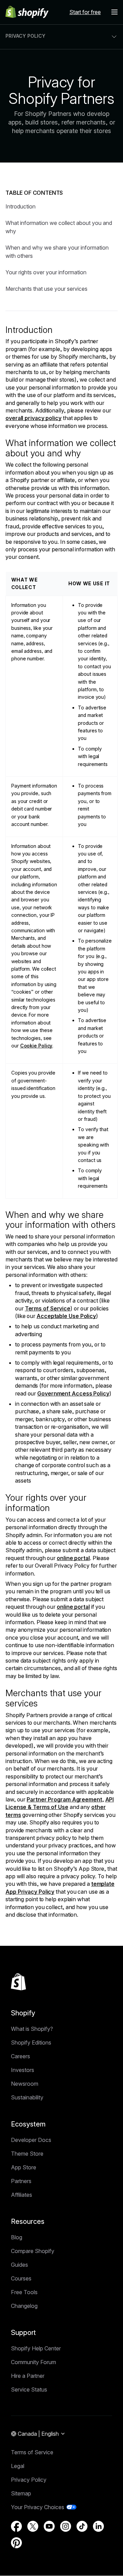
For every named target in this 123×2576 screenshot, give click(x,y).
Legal (18, 2466)
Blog (17, 2237)
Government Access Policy (73, 1393)
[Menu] (114, 12)
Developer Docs (31, 2140)
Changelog (24, 2306)
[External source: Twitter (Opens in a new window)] (33, 2526)
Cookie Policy (36, 1046)
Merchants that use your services (46, 289)
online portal (73, 1558)
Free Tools (24, 2292)
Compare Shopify (33, 2251)
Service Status (29, 2389)
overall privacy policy (33, 418)
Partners (21, 2181)
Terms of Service (48, 1308)
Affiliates (22, 2195)
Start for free (85, 12)
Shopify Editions (31, 2042)
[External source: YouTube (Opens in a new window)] (49, 2526)
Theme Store (27, 2154)
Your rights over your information (46, 272)
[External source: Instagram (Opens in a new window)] (66, 2526)
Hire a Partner (28, 2376)
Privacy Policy (29, 2480)
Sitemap (21, 2493)
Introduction (20, 206)
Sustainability (27, 2097)
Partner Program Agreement (64, 1799)
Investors (23, 2070)
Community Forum (33, 2362)
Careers (20, 2056)
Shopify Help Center (36, 2348)
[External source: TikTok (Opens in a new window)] (82, 2526)
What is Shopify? (32, 2029)
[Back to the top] (18, 1982)
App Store (24, 2167)
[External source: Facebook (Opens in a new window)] (16, 2526)
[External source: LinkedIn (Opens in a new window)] (98, 2526)
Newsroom (25, 2084)
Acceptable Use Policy (66, 1316)
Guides (19, 2265)
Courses (21, 2278)
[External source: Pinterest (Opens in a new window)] (16, 2543)
